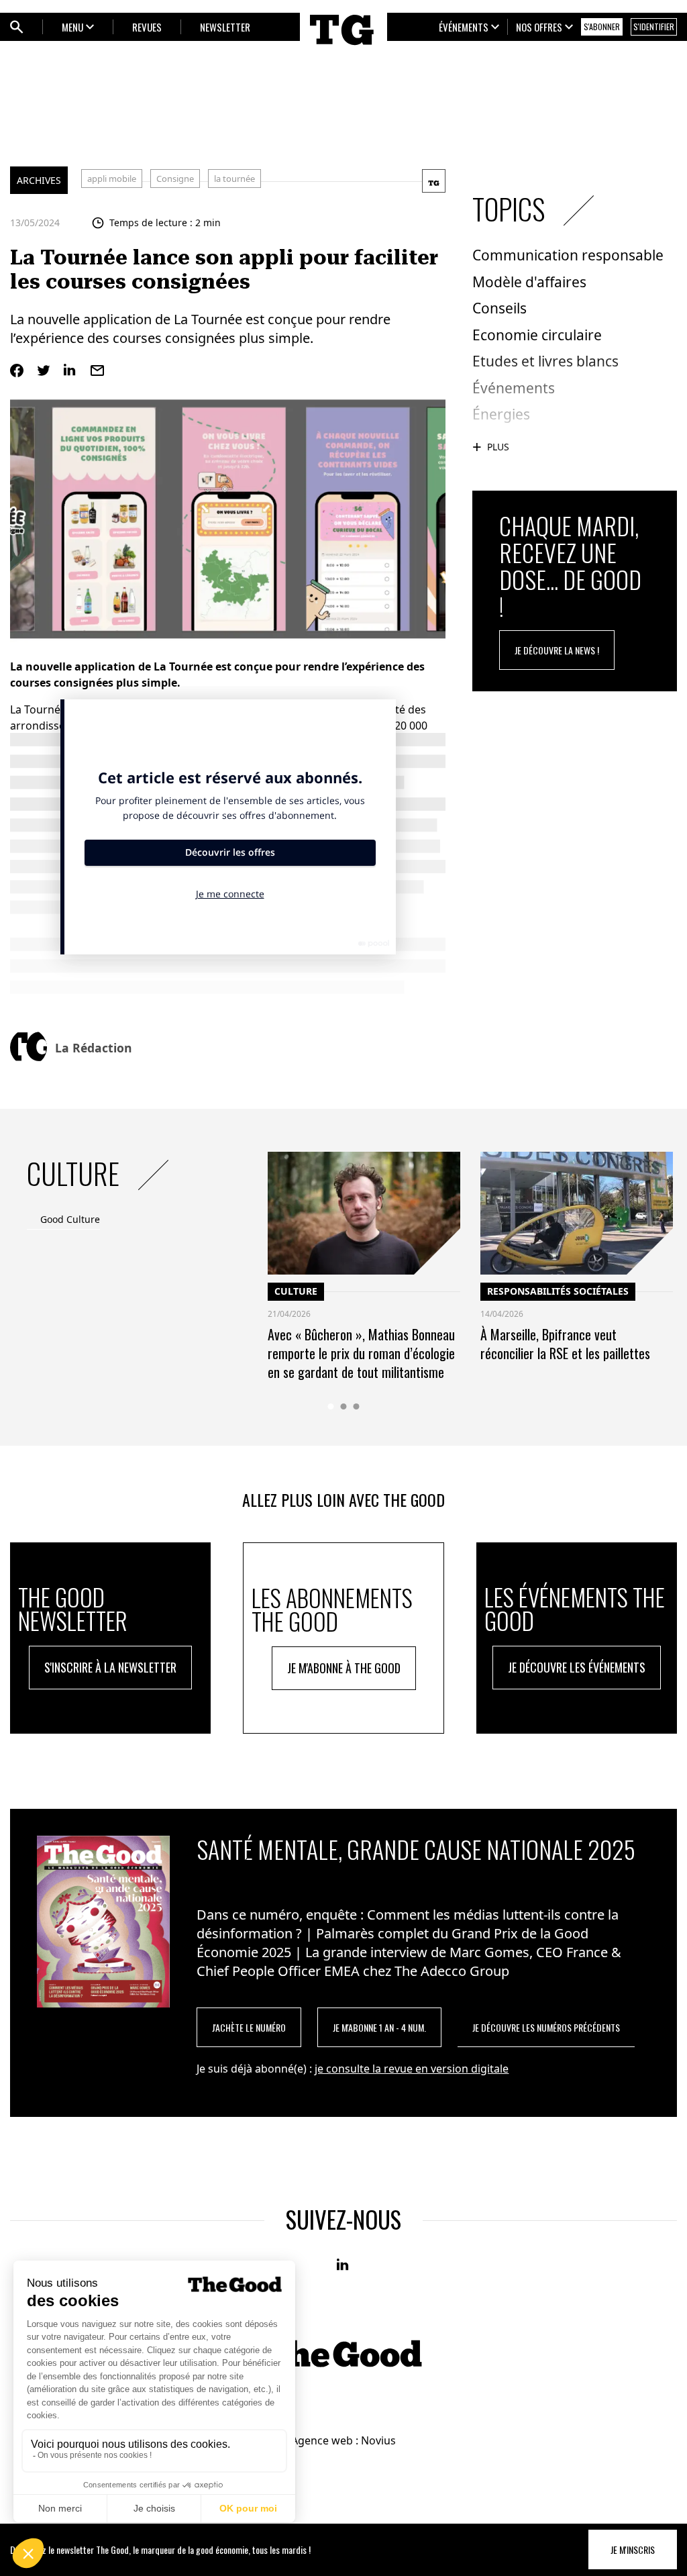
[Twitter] (44, 370)
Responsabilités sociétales (558, 1291)
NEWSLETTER (225, 27)
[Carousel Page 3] (357, 1406)
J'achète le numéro (249, 2027)
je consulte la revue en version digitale (412, 2069)
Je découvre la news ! (557, 650)
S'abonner (602, 27)
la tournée (234, 179)
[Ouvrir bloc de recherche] (17, 27)
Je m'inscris (633, 2549)
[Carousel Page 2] (344, 1406)
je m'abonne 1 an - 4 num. (379, 2027)
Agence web (322, 2440)
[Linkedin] (70, 370)
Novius (378, 2440)
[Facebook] (17, 370)
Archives (39, 180)
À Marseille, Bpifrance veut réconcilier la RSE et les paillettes (565, 1344)
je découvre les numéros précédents (546, 2027)
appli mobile (112, 179)
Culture (296, 1291)
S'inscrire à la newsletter (110, 1667)
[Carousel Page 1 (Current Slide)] (331, 1406)
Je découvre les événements (577, 1667)
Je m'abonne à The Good (344, 1668)
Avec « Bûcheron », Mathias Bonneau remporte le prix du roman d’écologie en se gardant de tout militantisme (361, 1353)
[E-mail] (97, 370)
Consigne (175, 179)
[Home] (343, 48)
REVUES (147, 27)
